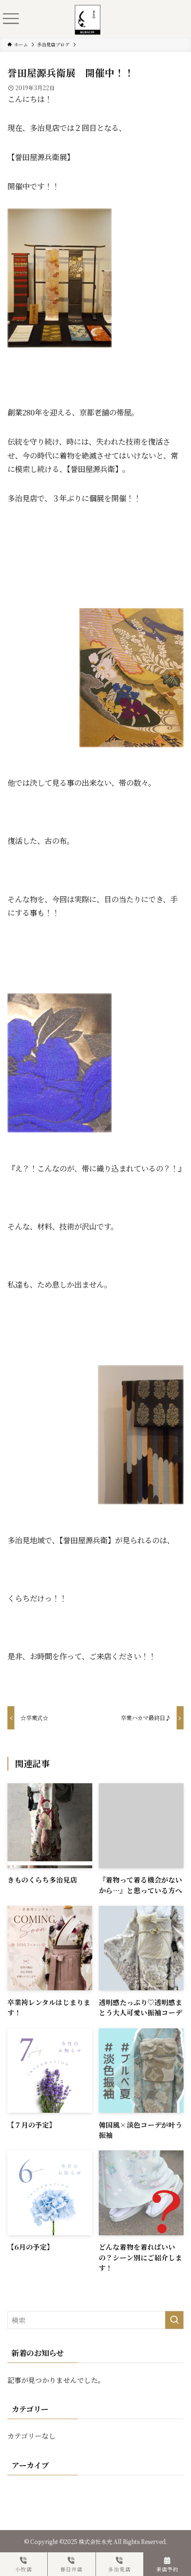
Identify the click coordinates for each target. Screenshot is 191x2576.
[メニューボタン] (11, 19)
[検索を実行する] (174, 2320)
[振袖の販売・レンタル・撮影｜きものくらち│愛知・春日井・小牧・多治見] (88, 11)
